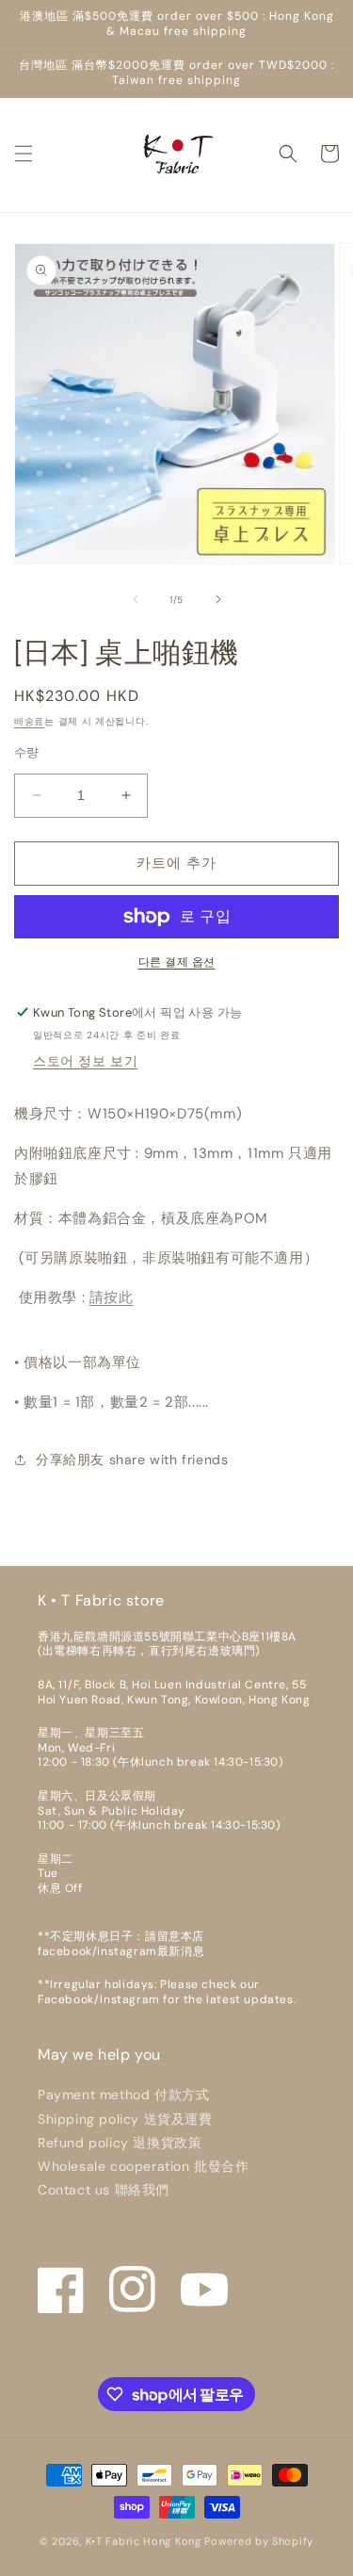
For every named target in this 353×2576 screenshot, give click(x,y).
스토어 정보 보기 (85, 1061)
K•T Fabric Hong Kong (144, 2541)
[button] (24, 154)
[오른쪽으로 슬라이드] (218, 599)
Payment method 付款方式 (123, 2095)
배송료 (29, 721)
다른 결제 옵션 (177, 962)
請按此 (112, 1297)
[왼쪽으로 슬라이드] (136, 599)
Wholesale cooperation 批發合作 (144, 2166)
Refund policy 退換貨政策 (120, 2143)
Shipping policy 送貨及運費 (125, 2119)
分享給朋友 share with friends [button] (132, 1459)
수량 (27, 752)
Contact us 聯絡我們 (104, 2190)
